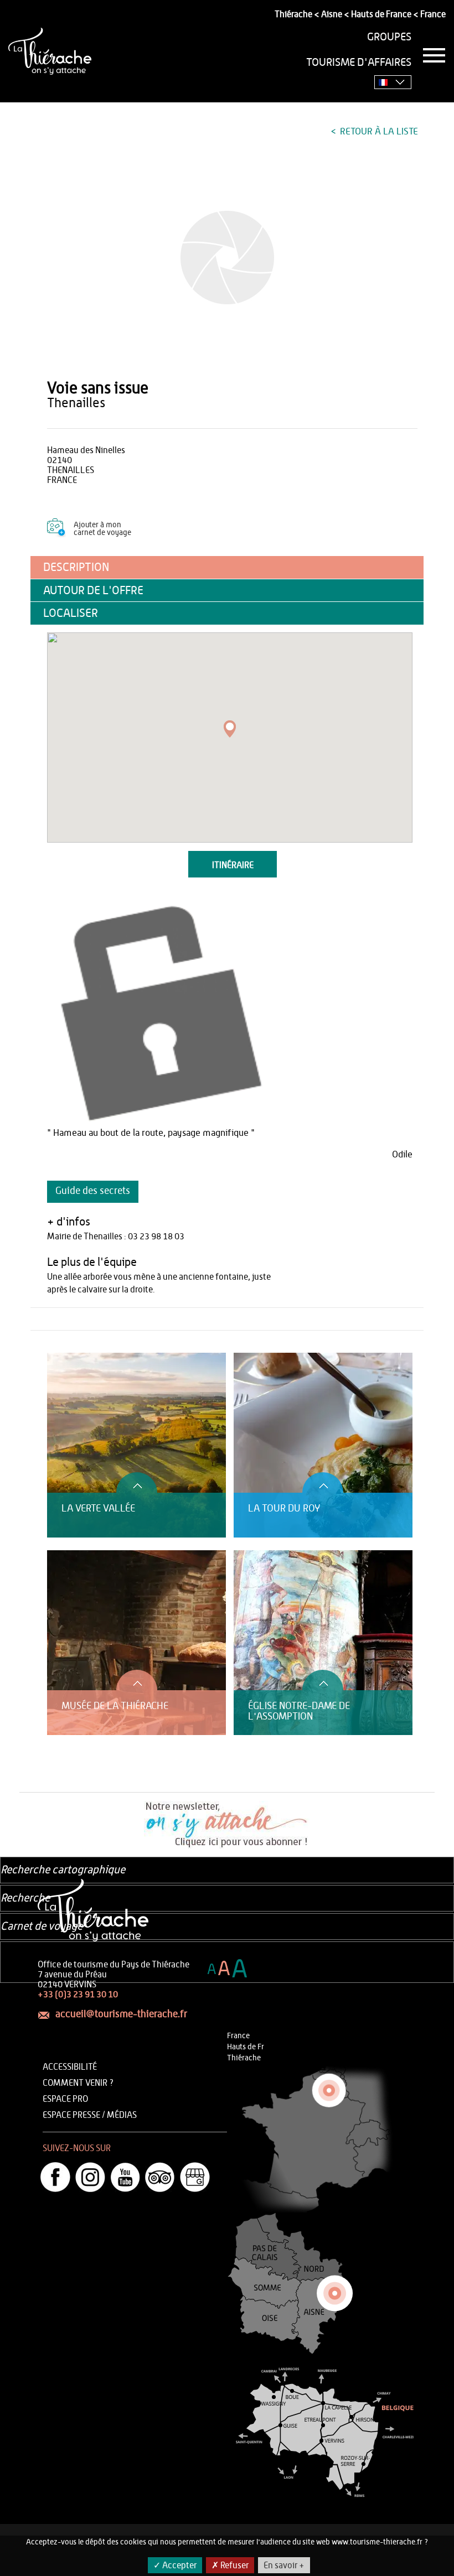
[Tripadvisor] (160, 2177)
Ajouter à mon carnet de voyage (102, 529)
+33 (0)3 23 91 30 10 (78, 1995)
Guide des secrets (93, 1191)
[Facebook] (55, 2177)
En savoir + (284, 2565)
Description (76, 567)
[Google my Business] (195, 2177)
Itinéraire (233, 865)
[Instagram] (90, 2177)
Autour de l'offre (93, 591)
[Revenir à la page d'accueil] (50, 51)
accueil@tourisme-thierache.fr (121, 2014)
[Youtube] (125, 2177)
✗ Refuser (230, 2565)
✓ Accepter (175, 2565)
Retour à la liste (378, 131)
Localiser (71, 613)
